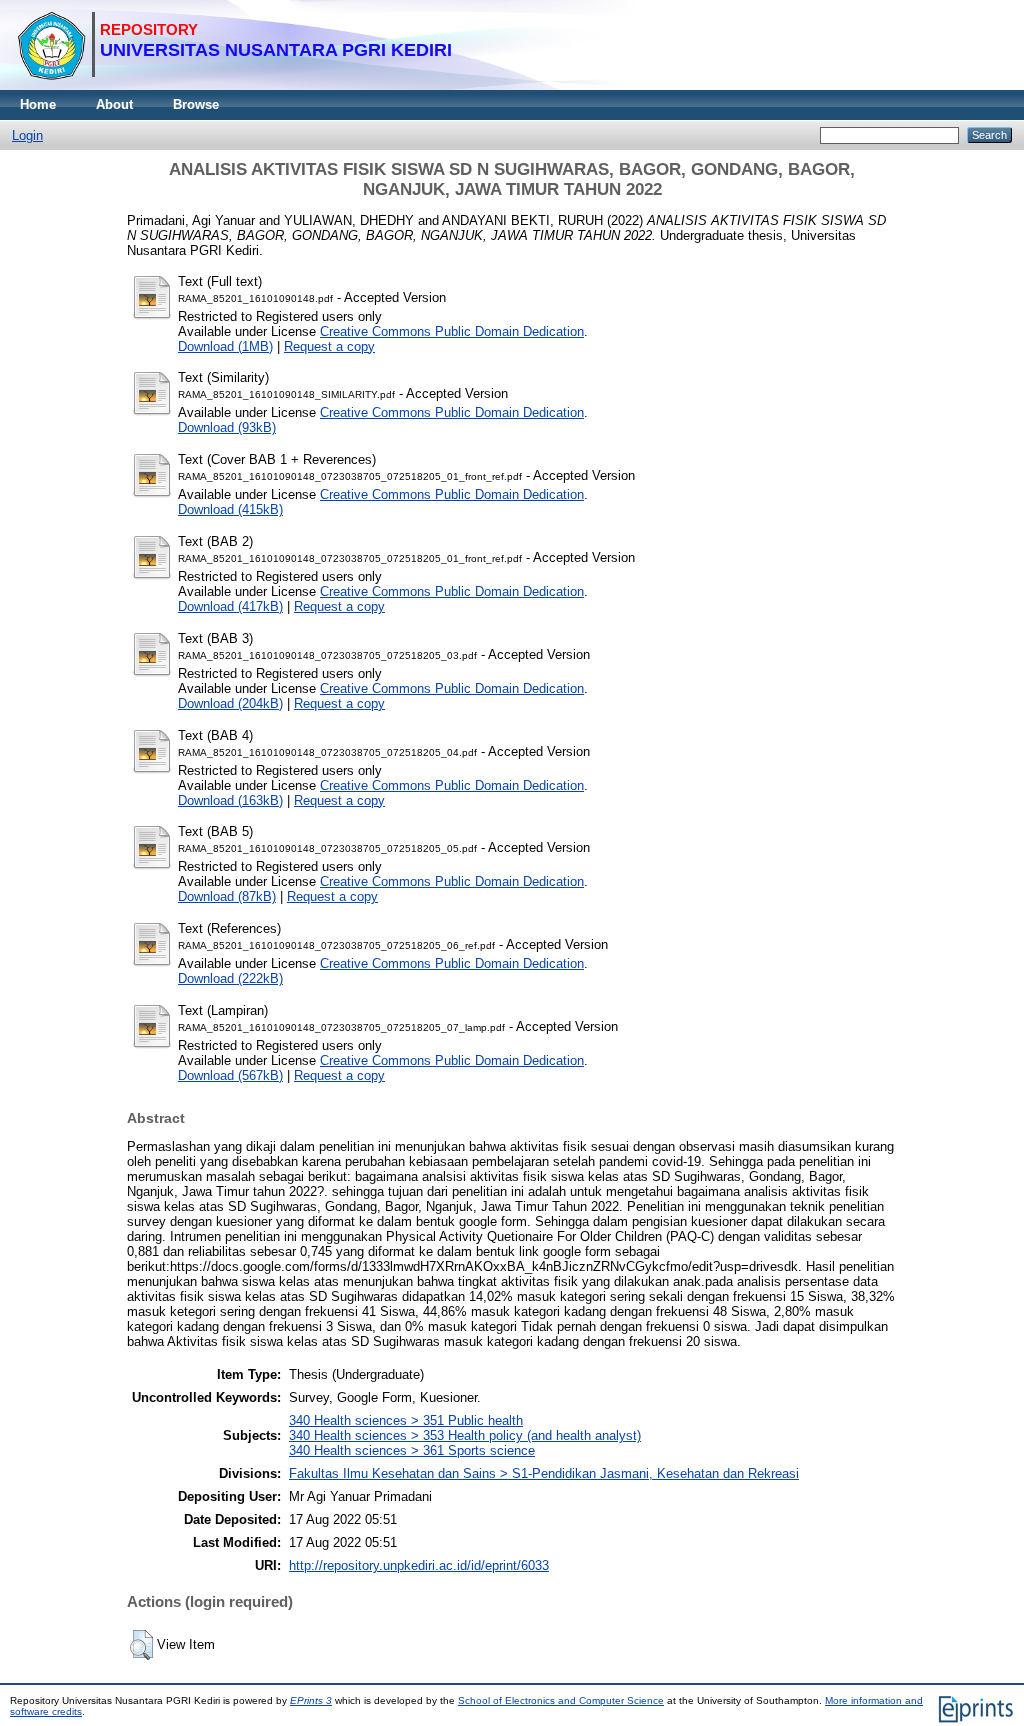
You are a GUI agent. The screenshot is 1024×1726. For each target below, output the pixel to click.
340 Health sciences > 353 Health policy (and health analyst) (465, 1435)
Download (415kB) (230, 509)
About (114, 104)
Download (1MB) (225, 346)
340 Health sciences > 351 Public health (406, 1420)
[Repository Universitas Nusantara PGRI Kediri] (234, 85)
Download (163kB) (230, 800)
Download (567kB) (230, 1075)
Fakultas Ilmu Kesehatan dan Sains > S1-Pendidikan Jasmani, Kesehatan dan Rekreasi (544, 1473)
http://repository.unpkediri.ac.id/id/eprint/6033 (419, 1565)
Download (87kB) (227, 896)
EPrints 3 (311, 1700)
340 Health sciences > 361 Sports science (412, 1450)
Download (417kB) (230, 606)
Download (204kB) (230, 703)
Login (27, 135)
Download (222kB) (230, 978)
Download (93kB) (227, 427)
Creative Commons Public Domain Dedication (452, 331)
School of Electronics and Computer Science (561, 1700)
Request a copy (329, 346)
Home (38, 104)
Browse (196, 104)
